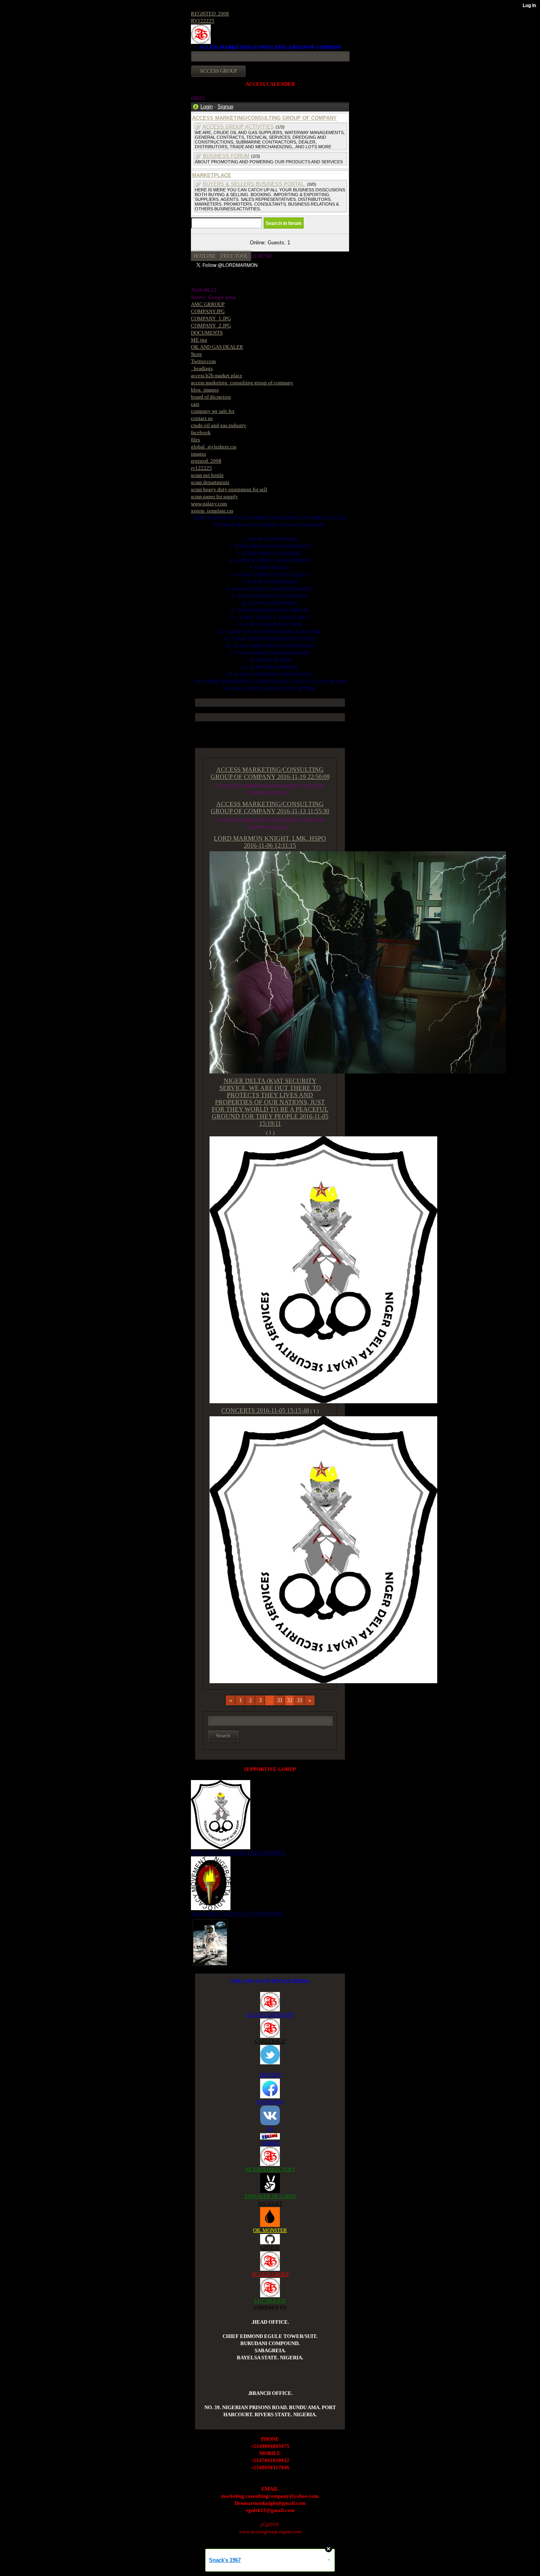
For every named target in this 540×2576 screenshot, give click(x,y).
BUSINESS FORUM (226, 156)
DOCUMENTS (207, 333)
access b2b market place (217, 375)
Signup (225, 107)
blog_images (205, 390)
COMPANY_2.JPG (211, 326)
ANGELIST (270, 2203)
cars (195, 404)
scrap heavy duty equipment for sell (229, 489)
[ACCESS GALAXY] (210, 1942)
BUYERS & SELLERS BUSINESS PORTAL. (254, 184)
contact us (202, 418)
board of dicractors (211, 397)
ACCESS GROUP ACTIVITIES (238, 127)
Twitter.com (203, 361)
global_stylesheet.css (214, 447)
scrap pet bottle (207, 475)
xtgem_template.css (212, 511)
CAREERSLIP (270, 2041)
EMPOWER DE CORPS (270, 2196)
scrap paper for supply (214, 496)
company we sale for (213, 411)
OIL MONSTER (270, 2230)
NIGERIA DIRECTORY (270, 2169)
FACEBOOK (270, 2102)
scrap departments (210, 482)
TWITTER (270, 2075)
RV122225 (203, 21)
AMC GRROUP (208, 304)
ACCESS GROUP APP (270, 2015)
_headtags (202, 368)
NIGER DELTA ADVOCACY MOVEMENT (237, 1914)
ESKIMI (270, 2143)
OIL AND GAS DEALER (217, 347)
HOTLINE (205, 256)
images (198, 454)
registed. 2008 (206, 461)
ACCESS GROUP (270, 2274)
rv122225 (201, 468)
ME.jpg (199, 340)
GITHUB (270, 2248)
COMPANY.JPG (208, 311)
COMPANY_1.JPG (211, 318)
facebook (201, 432)
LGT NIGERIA (270, 2301)
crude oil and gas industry (219, 425)
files (195, 439)
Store (196, 354)
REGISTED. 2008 (210, 14)
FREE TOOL (235, 256)
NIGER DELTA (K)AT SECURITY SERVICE (238, 1853)
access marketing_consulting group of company (242, 383)
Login (207, 107)
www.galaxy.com (209, 504)
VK (270, 2129)
